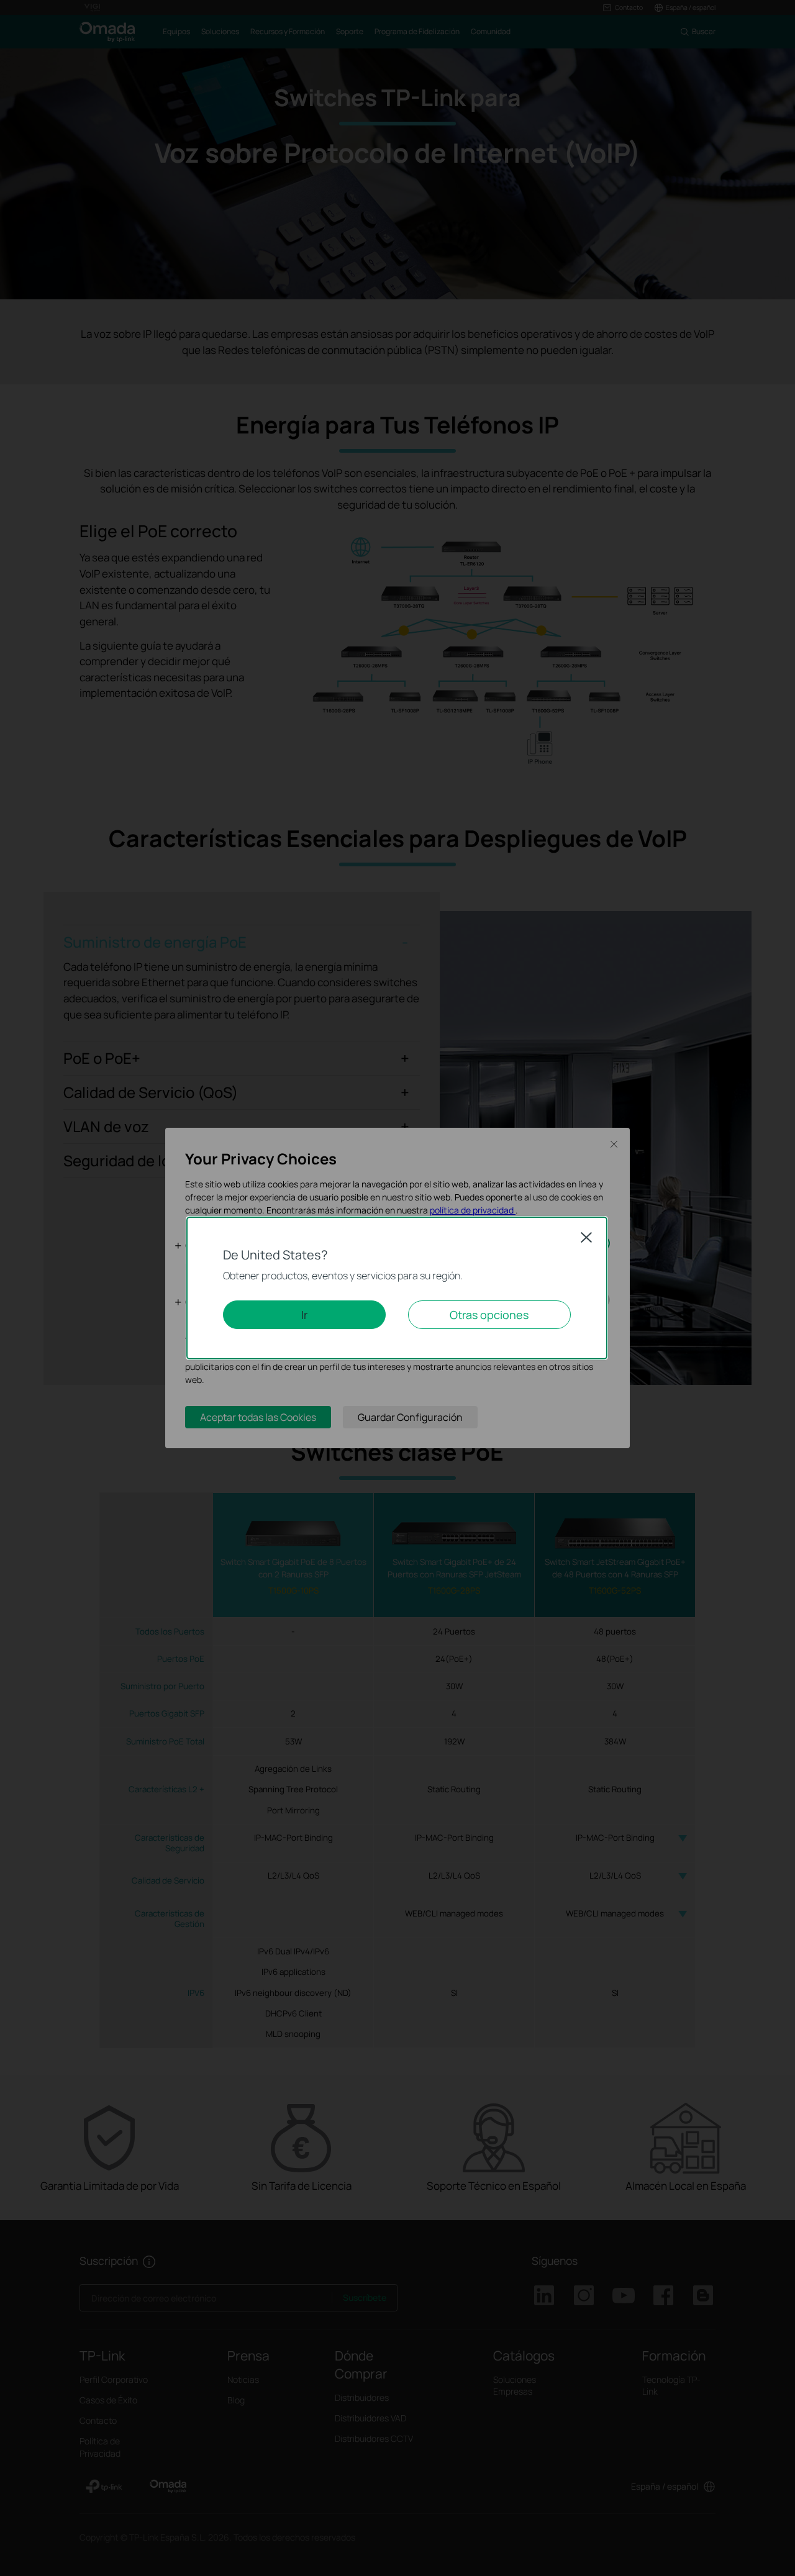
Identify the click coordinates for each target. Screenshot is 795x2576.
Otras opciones (489, 1315)
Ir (304, 1315)
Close (586, 1237)
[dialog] (397, 1288)
